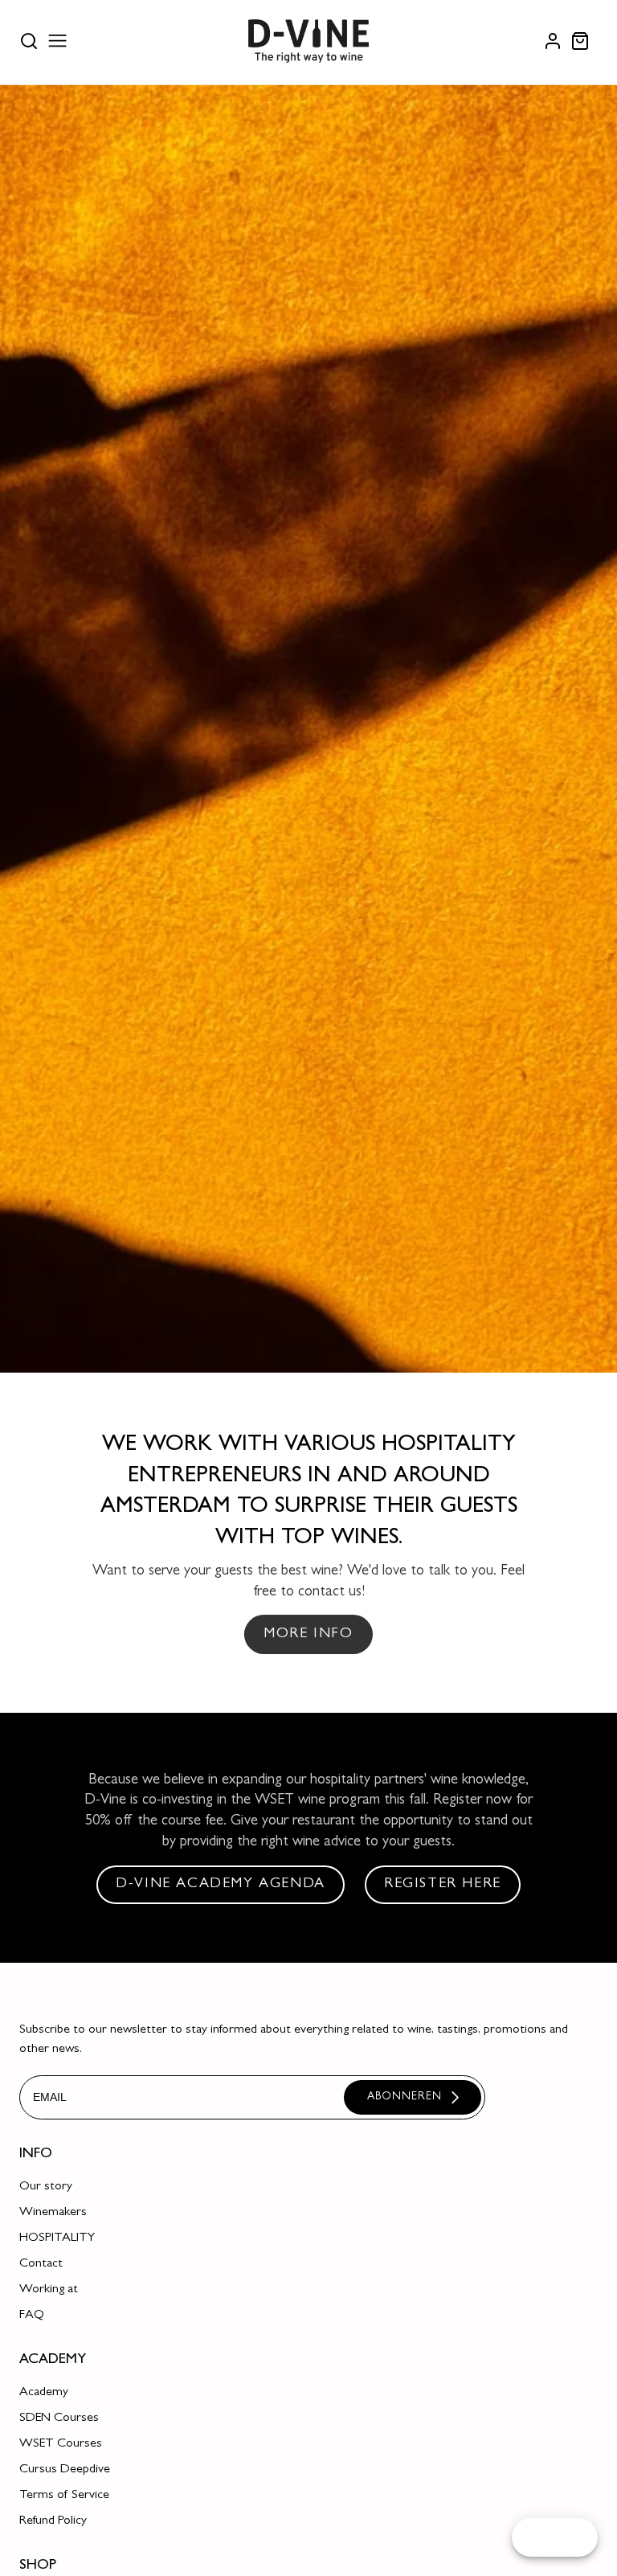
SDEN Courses (59, 2418)
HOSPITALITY (57, 2238)
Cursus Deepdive (65, 2470)
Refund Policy (53, 2521)
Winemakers (53, 2213)
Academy (44, 2393)
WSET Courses (61, 2444)
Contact (41, 2264)
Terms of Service (64, 2496)
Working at (49, 2290)
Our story (46, 2187)
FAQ (32, 2316)
